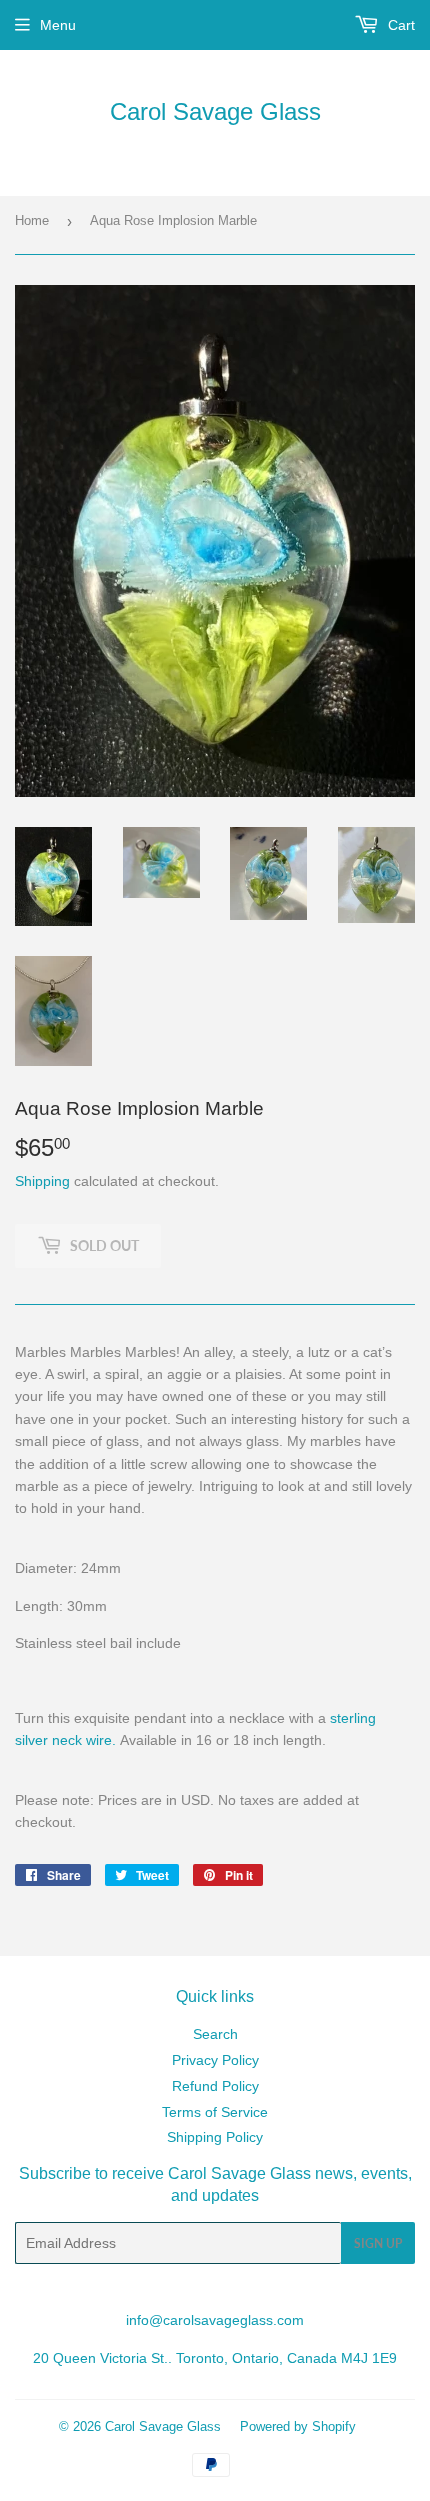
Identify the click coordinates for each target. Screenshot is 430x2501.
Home (32, 220)
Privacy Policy (215, 2060)
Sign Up (378, 2243)
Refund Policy (215, 2086)
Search (215, 2034)
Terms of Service (215, 2112)
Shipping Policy (215, 2137)
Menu (58, 25)
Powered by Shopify (298, 2426)
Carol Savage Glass (215, 111)
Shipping (42, 1181)
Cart (399, 25)
